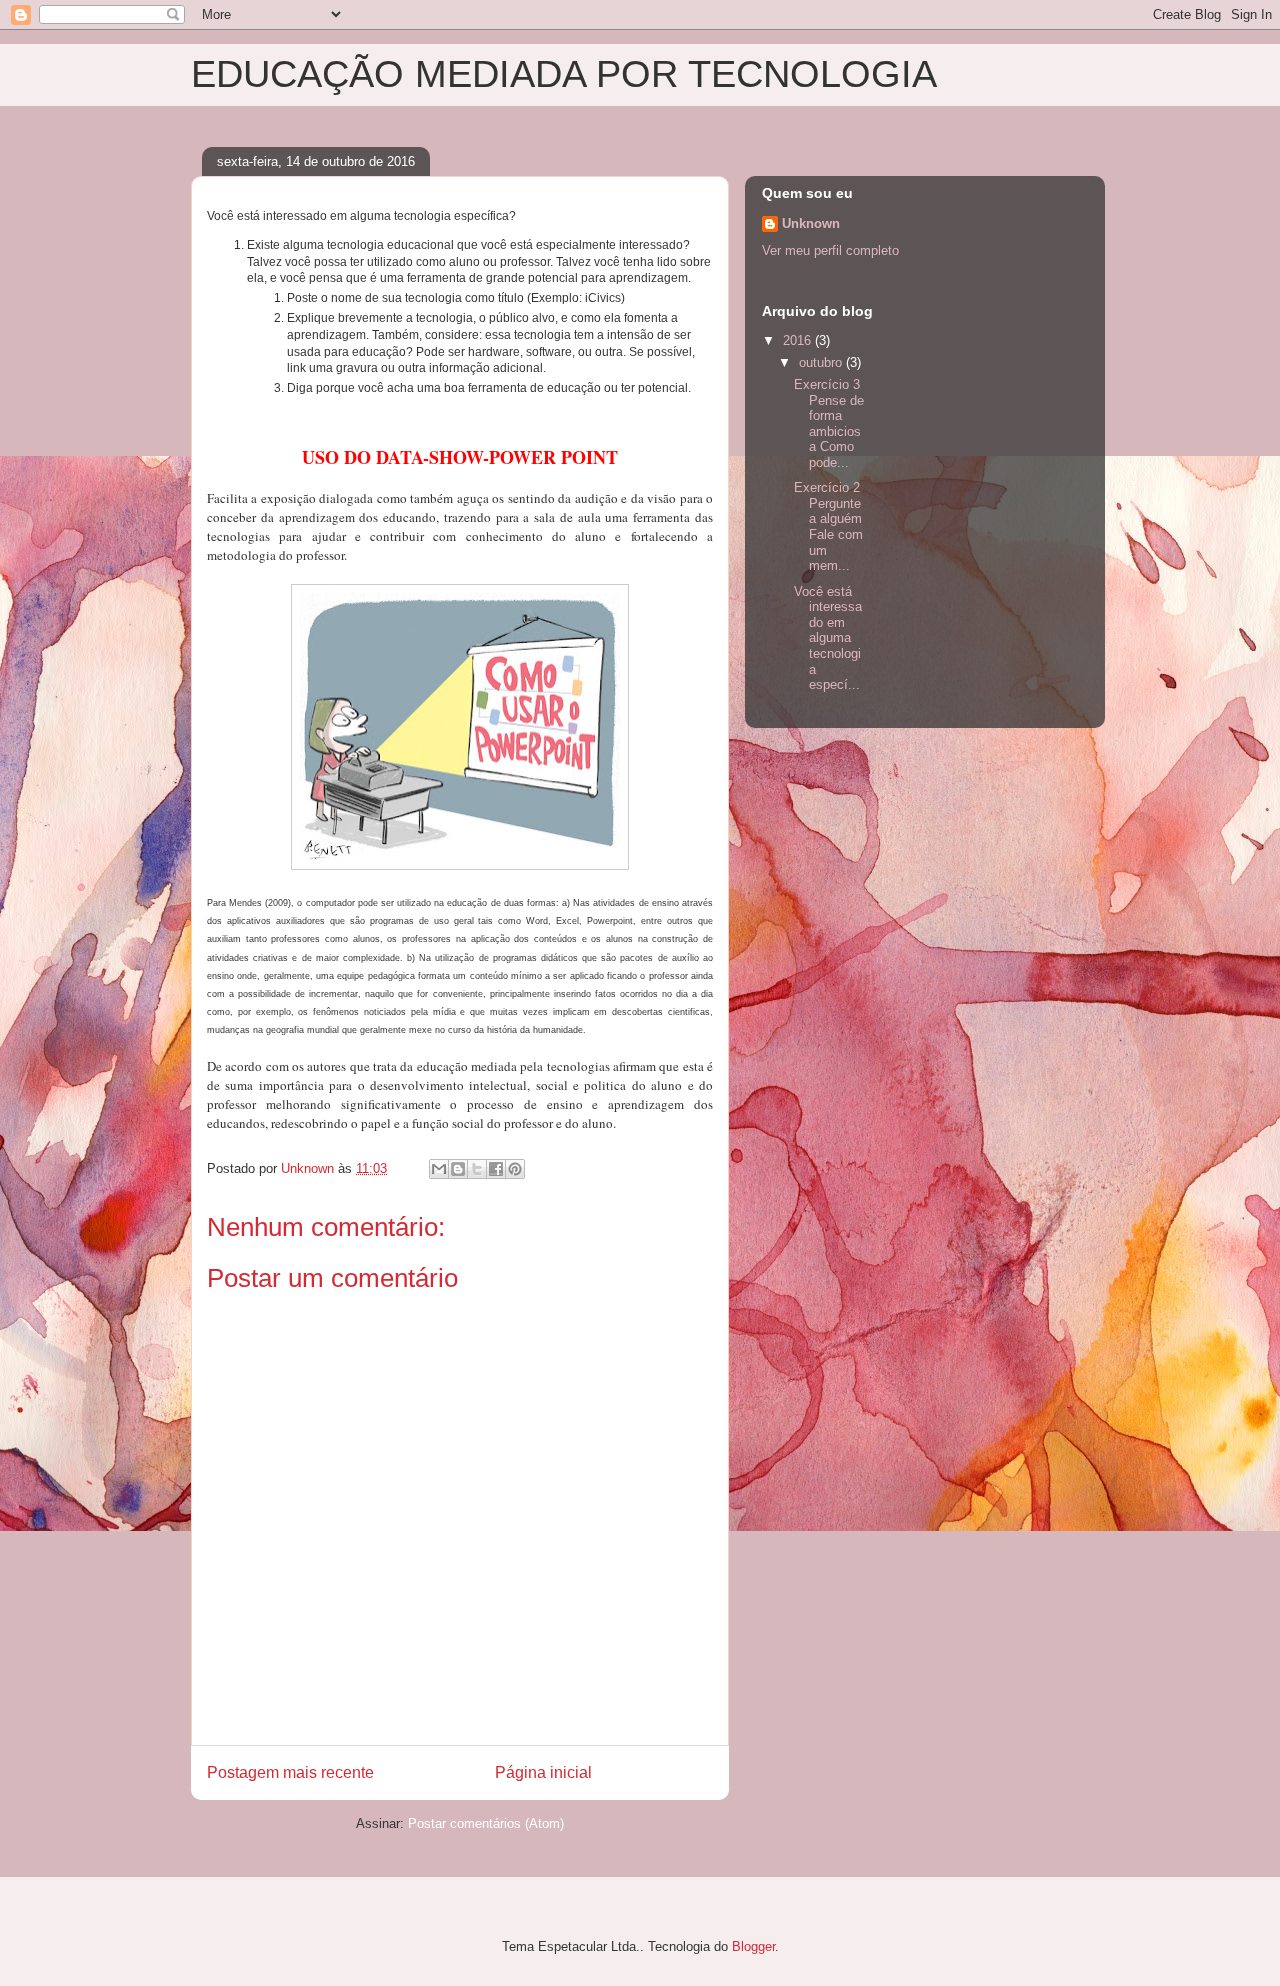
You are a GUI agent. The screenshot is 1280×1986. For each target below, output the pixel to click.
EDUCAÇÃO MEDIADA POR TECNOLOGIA (564, 74)
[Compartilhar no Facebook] (496, 1169)
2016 (799, 340)
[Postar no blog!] (458, 1169)
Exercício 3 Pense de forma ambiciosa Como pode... (829, 423)
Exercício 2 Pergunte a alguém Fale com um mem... (828, 526)
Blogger (753, 1946)
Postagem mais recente (290, 1772)
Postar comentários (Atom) (486, 1823)
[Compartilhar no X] (477, 1169)
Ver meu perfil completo (830, 250)
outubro (822, 362)
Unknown (811, 223)
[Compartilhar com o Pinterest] (515, 1169)
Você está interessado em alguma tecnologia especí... (828, 638)
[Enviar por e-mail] (439, 1169)
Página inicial (543, 1772)
